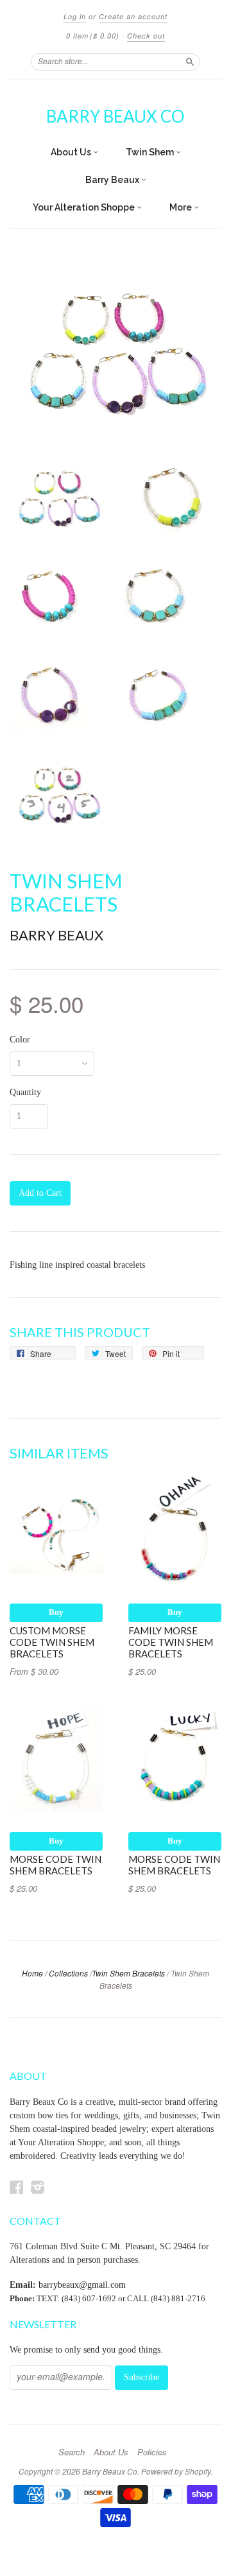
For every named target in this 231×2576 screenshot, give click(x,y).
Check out (146, 36)
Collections (68, 1973)
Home (32, 1973)
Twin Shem (151, 152)
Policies (152, 2452)
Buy (56, 1612)
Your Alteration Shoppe (85, 207)
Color (20, 1040)
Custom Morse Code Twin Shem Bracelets (52, 1642)
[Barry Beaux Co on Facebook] (17, 2187)
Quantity (25, 1093)
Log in (75, 16)
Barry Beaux (113, 180)
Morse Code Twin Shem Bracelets (56, 1865)
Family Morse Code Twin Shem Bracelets (171, 1642)
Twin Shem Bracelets (128, 1973)
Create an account (133, 16)
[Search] (190, 62)
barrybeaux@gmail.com (82, 2285)
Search (72, 2452)
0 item (93, 36)
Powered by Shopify (176, 2471)
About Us (72, 152)
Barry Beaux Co (116, 116)
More (182, 207)
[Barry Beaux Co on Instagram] (38, 2187)
